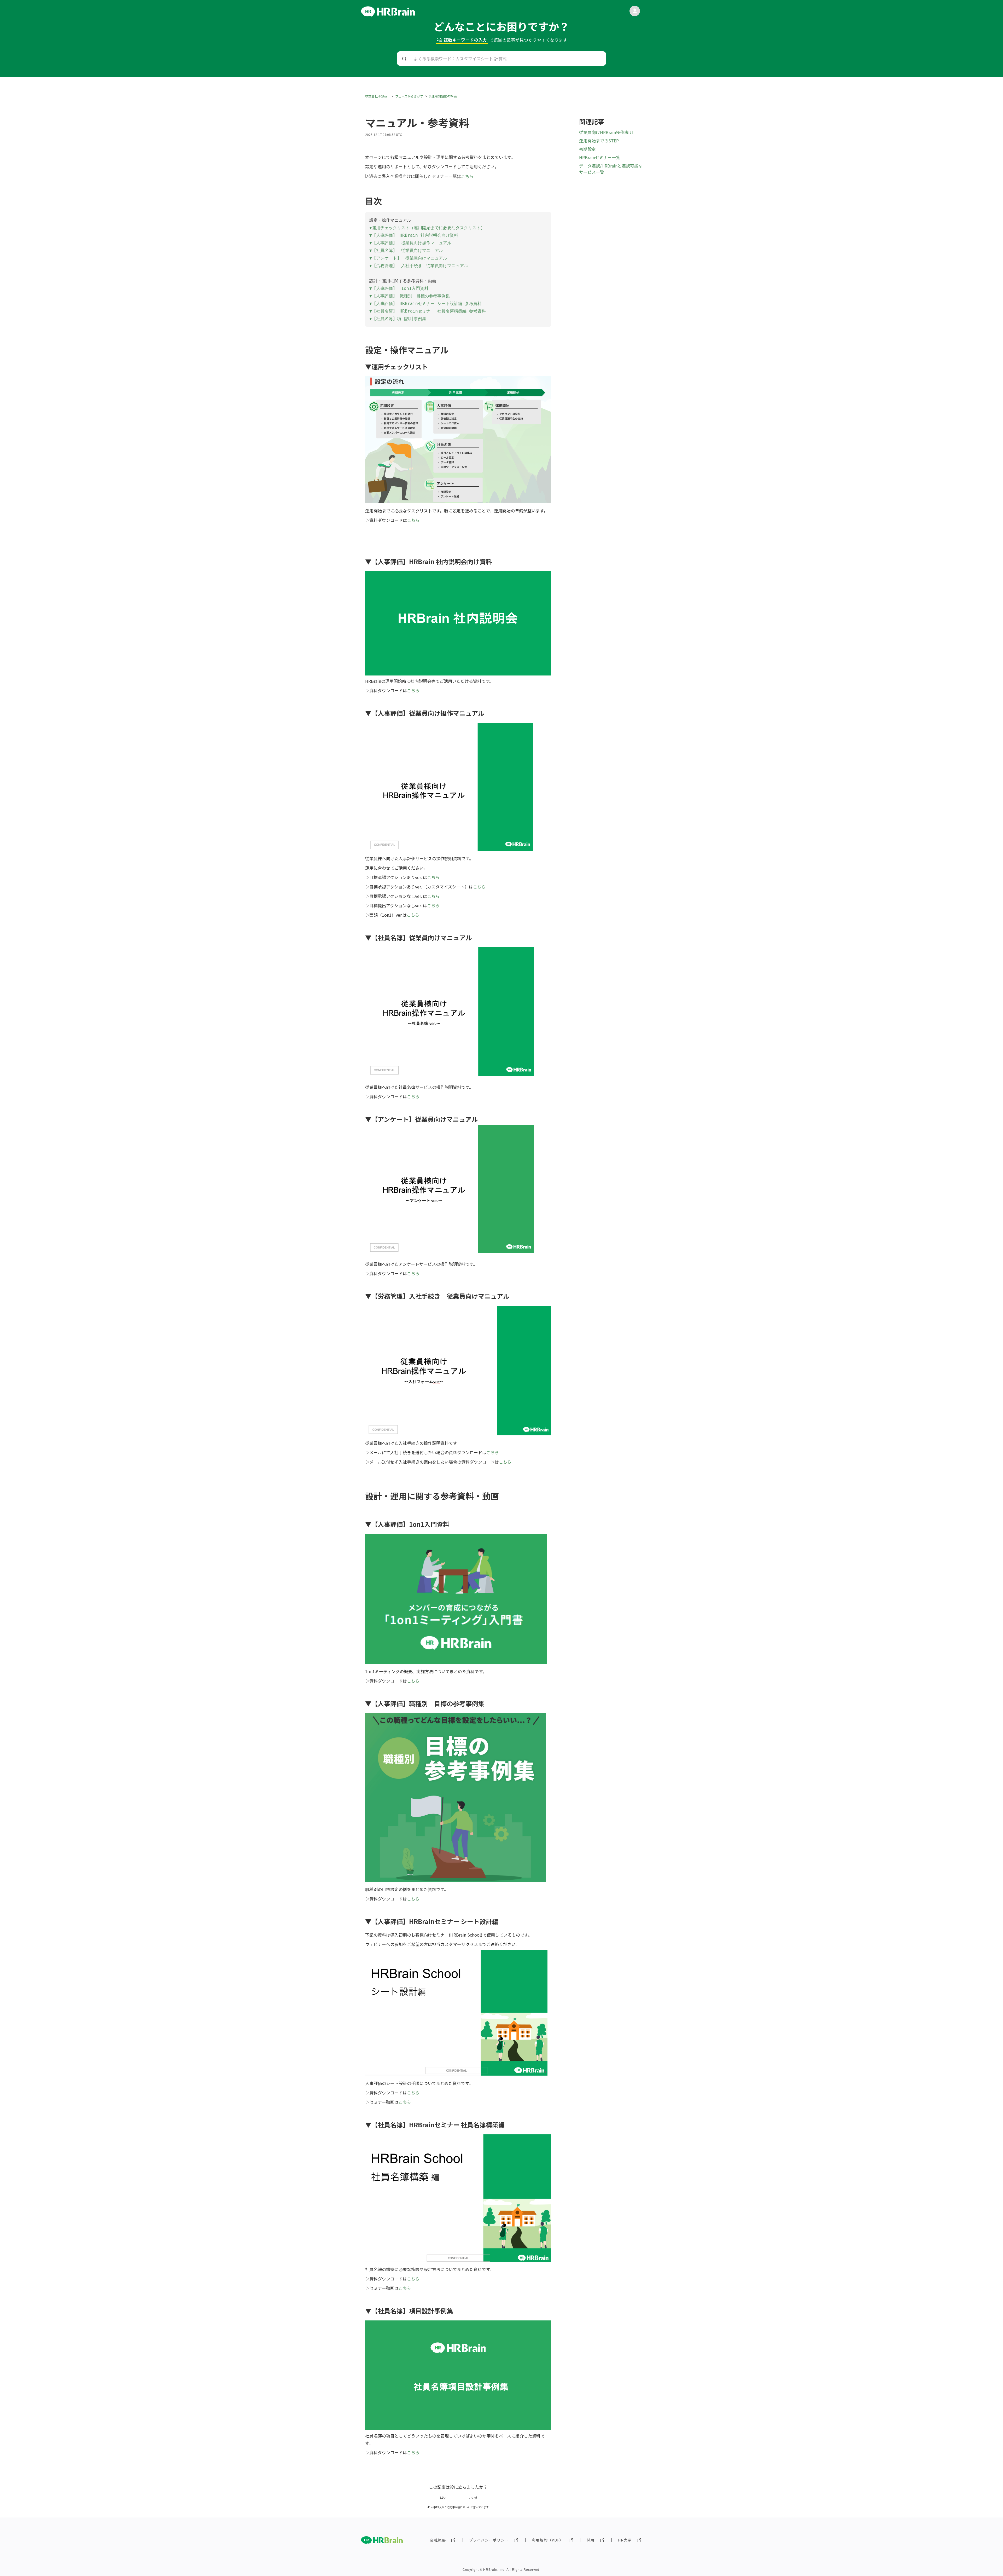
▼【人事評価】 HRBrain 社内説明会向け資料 (414, 235)
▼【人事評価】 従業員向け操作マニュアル (410, 243)
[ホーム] (388, 15)
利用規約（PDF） (548, 2540)
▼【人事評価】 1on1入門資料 (399, 288)
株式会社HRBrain (377, 96)
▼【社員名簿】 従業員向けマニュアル (406, 250)
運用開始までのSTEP (599, 141)
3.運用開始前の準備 (443, 96)
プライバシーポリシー (489, 2540)
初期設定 (587, 149)
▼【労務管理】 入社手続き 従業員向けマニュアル (419, 266)
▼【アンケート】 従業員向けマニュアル (408, 258)
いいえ (473, 2498)
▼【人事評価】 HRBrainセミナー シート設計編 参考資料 (425, 304)
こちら (413, 520)
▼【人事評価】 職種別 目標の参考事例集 (410, 296)
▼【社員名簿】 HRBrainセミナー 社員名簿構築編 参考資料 (428, 311)
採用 (591, 2540)
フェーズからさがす (409, 96)
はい (443, 2498)
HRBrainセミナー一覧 (600, 157)
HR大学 (625, 2540)
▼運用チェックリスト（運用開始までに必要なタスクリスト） (427, 228)
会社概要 (438, 2540)
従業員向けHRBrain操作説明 (606, 132)
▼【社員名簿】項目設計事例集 (398, 319)
